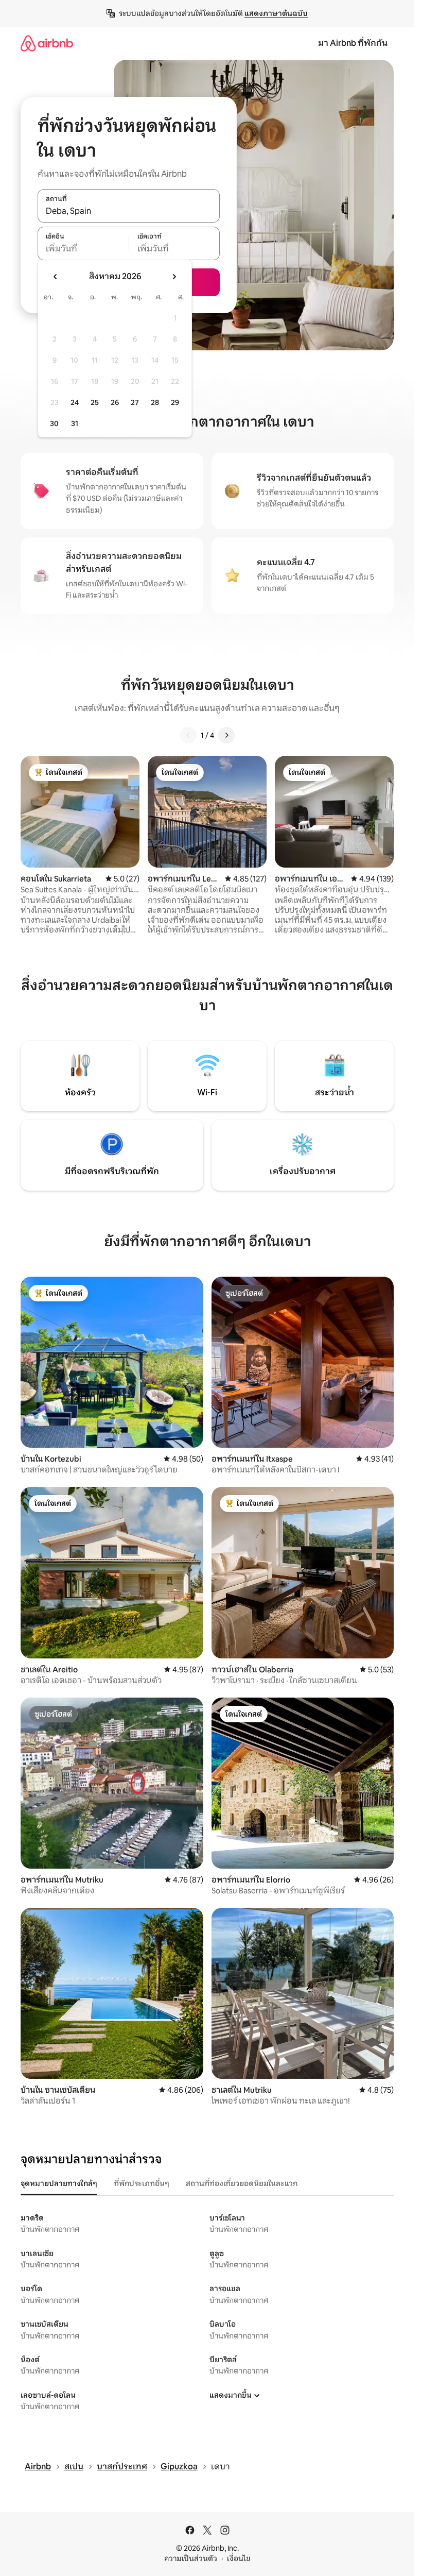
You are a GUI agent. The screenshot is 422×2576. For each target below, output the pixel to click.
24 (75, 402)
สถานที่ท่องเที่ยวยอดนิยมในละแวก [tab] (242, 2183)
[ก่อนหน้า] (188, 735)
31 (75, 423)
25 (95, 402)
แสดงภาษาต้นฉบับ (276, 13)
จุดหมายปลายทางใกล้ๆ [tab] (59, 2183)
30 (54, 423)
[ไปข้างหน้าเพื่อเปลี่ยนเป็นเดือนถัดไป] (174, 277)
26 (115, 402)
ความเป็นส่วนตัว (191, 2558)
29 (175, 402)
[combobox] (129, 211)
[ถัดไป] (226, 735)
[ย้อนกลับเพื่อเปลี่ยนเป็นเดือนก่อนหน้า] (56, 277)
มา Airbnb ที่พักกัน (353, 43)
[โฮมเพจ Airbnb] (47, 43)
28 (155, 402)
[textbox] (83, 249)
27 (135, 402)
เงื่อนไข (239, 2558)
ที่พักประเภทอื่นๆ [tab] (142, 2183)
